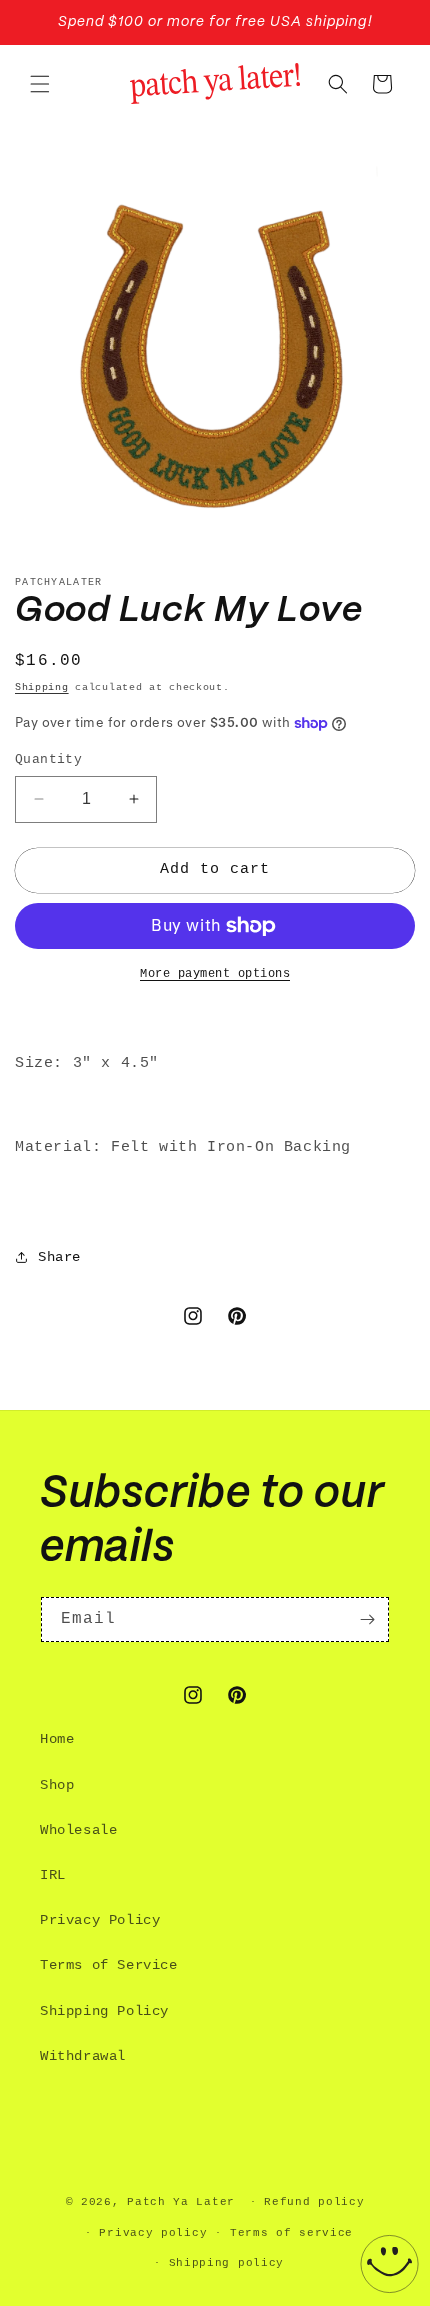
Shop (57, 1785)
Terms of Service (109, 1965)
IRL (53, 1875)
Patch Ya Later (181, 2202)
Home (57, 1739)
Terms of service (291, 2233)
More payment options (215, 974)
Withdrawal (83, 2056)
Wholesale (78, 1830)
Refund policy (314, 2202)
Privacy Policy (100, 1920)
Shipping (42, 687)
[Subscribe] (367, 1619)
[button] (40, 84)
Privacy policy (153, 2233)
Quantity (48, 759)
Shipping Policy (104, 2011)
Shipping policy (227, 2263)
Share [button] (59, 1257)
